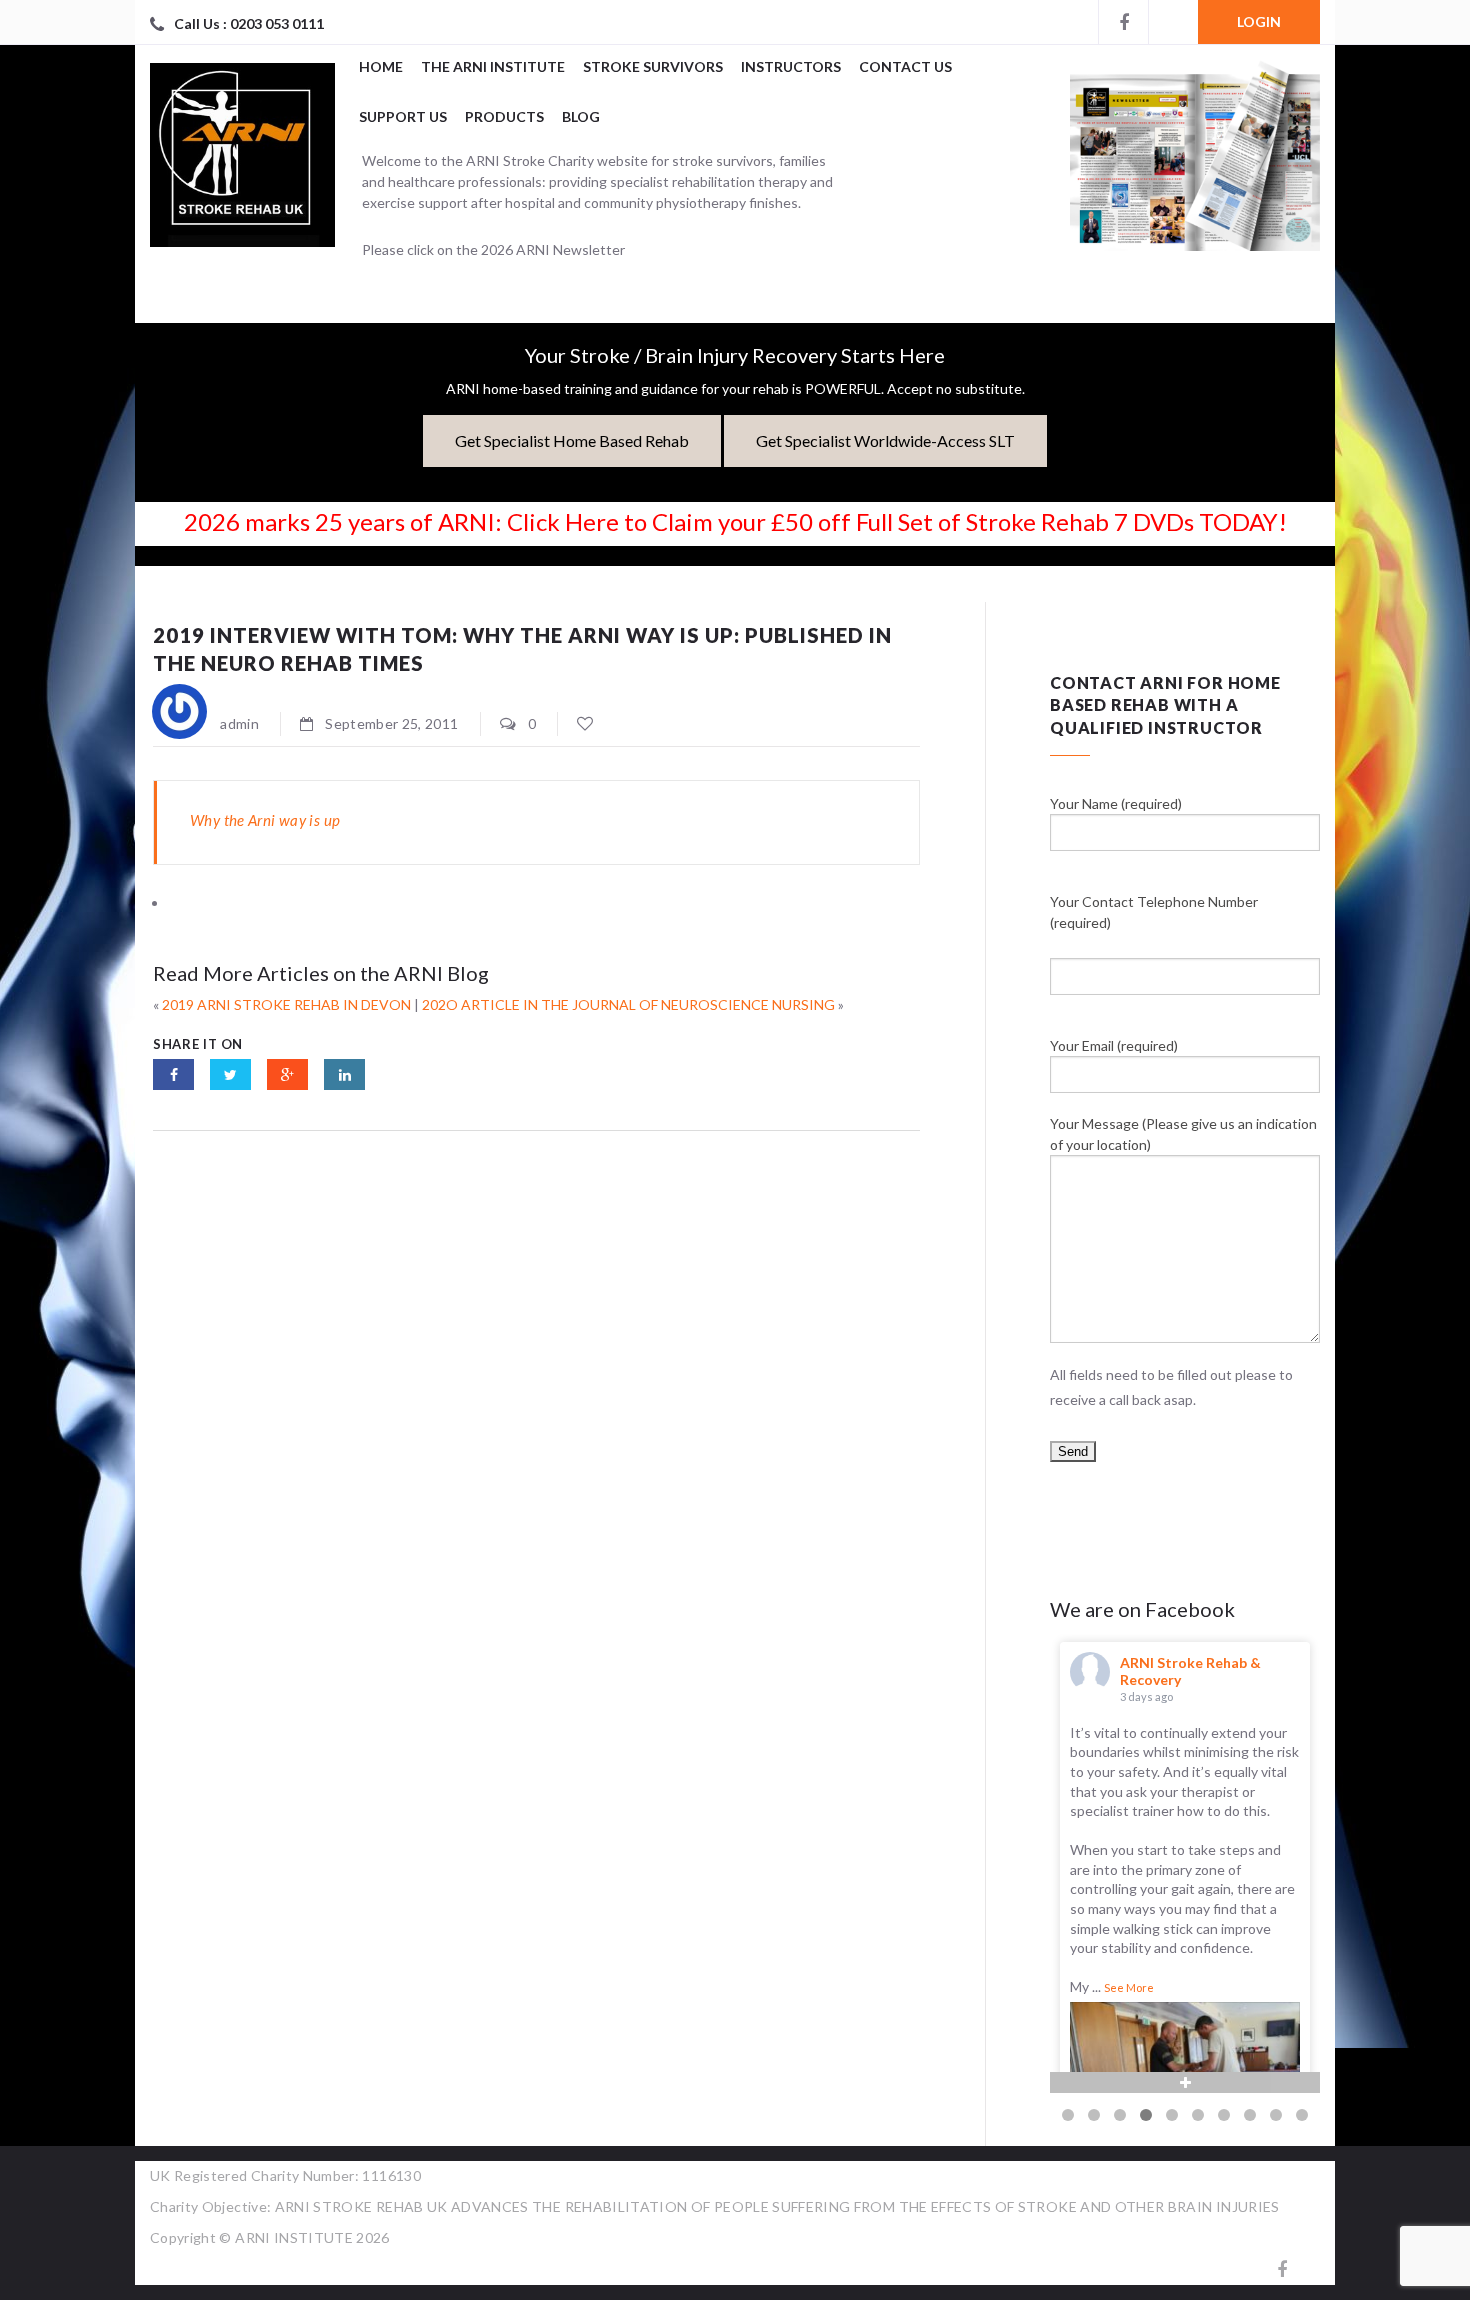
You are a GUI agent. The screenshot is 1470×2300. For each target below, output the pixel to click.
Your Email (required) (1114, 1045)
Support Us (403, 116)
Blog (581, 116)
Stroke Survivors (653, 66)
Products (504, 116)
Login (1259, 21)
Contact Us (905, 66)
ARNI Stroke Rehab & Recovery (1190, 1671)
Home (381, 66)
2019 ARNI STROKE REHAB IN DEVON (286, 1004)
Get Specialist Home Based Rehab (572, 440)
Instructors (791, 66)
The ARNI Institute (493, 66)
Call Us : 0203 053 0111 (249, 23)
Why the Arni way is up (265, 820)
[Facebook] (1123, 22)
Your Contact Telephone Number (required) (1154, 912)
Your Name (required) (1116, 803)
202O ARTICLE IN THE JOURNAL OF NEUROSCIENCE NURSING (628, 1004)
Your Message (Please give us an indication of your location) (1183, 1134)
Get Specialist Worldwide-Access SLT (885, 440)
